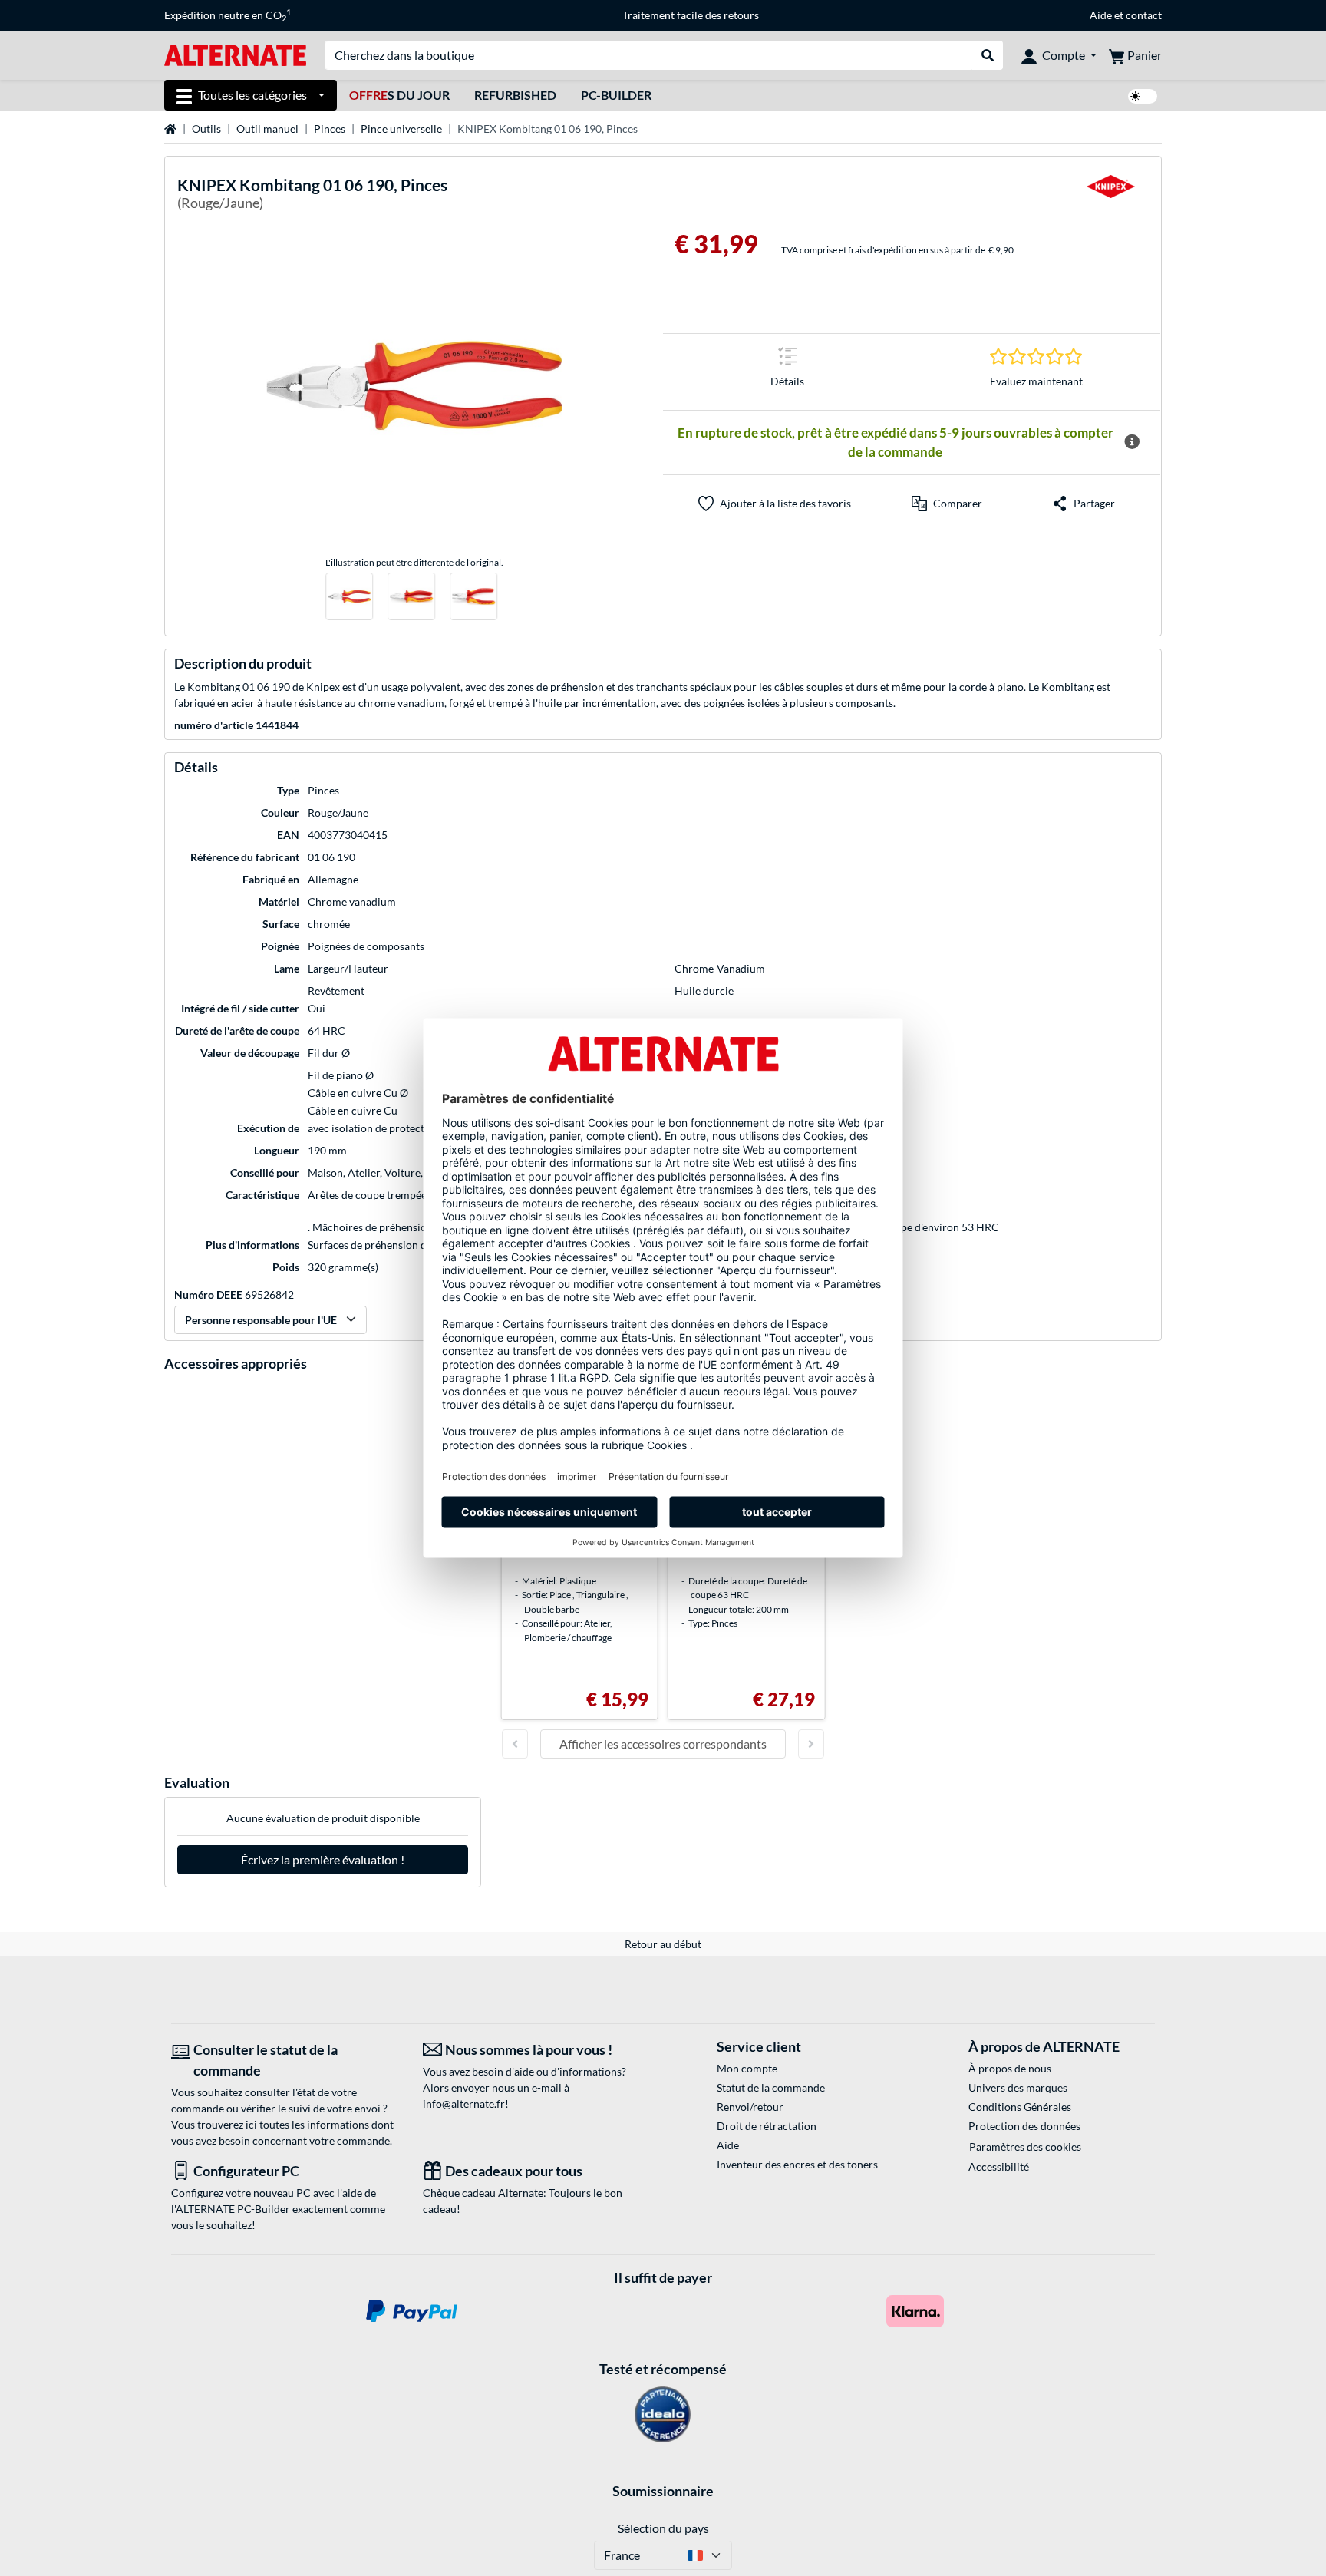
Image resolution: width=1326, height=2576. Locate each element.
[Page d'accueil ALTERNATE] (235, 54)
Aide (1101, 15)
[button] (947, 504)
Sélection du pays (663, 2528)
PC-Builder (616, 95)
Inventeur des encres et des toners (797, 2164)
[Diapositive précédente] (515, 1744)
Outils (206, 129)
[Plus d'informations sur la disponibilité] (1131, 442)
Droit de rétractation (767, 2126)
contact (1144, 15)
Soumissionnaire (663, 2491)
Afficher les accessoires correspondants (663, 1744)
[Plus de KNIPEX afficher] (1110, 196)
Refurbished (515, 95)
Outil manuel (267, 129)
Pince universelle (401, 129)
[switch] (1143, 96)
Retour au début (663, 1944)
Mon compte (747, 2068)
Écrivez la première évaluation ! (323, 1859)
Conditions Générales (1020, 2107)
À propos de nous (1010, 2068)
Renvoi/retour (750, 2107)
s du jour (399, 95)
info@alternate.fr (464, 2104)
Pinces (330, 129)
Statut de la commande (771, 2087)
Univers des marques (1018, 2087)
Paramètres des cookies (1025, 2147)
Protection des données (1024, 2126)
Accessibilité (999, 2166)
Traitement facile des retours (691, 15)
